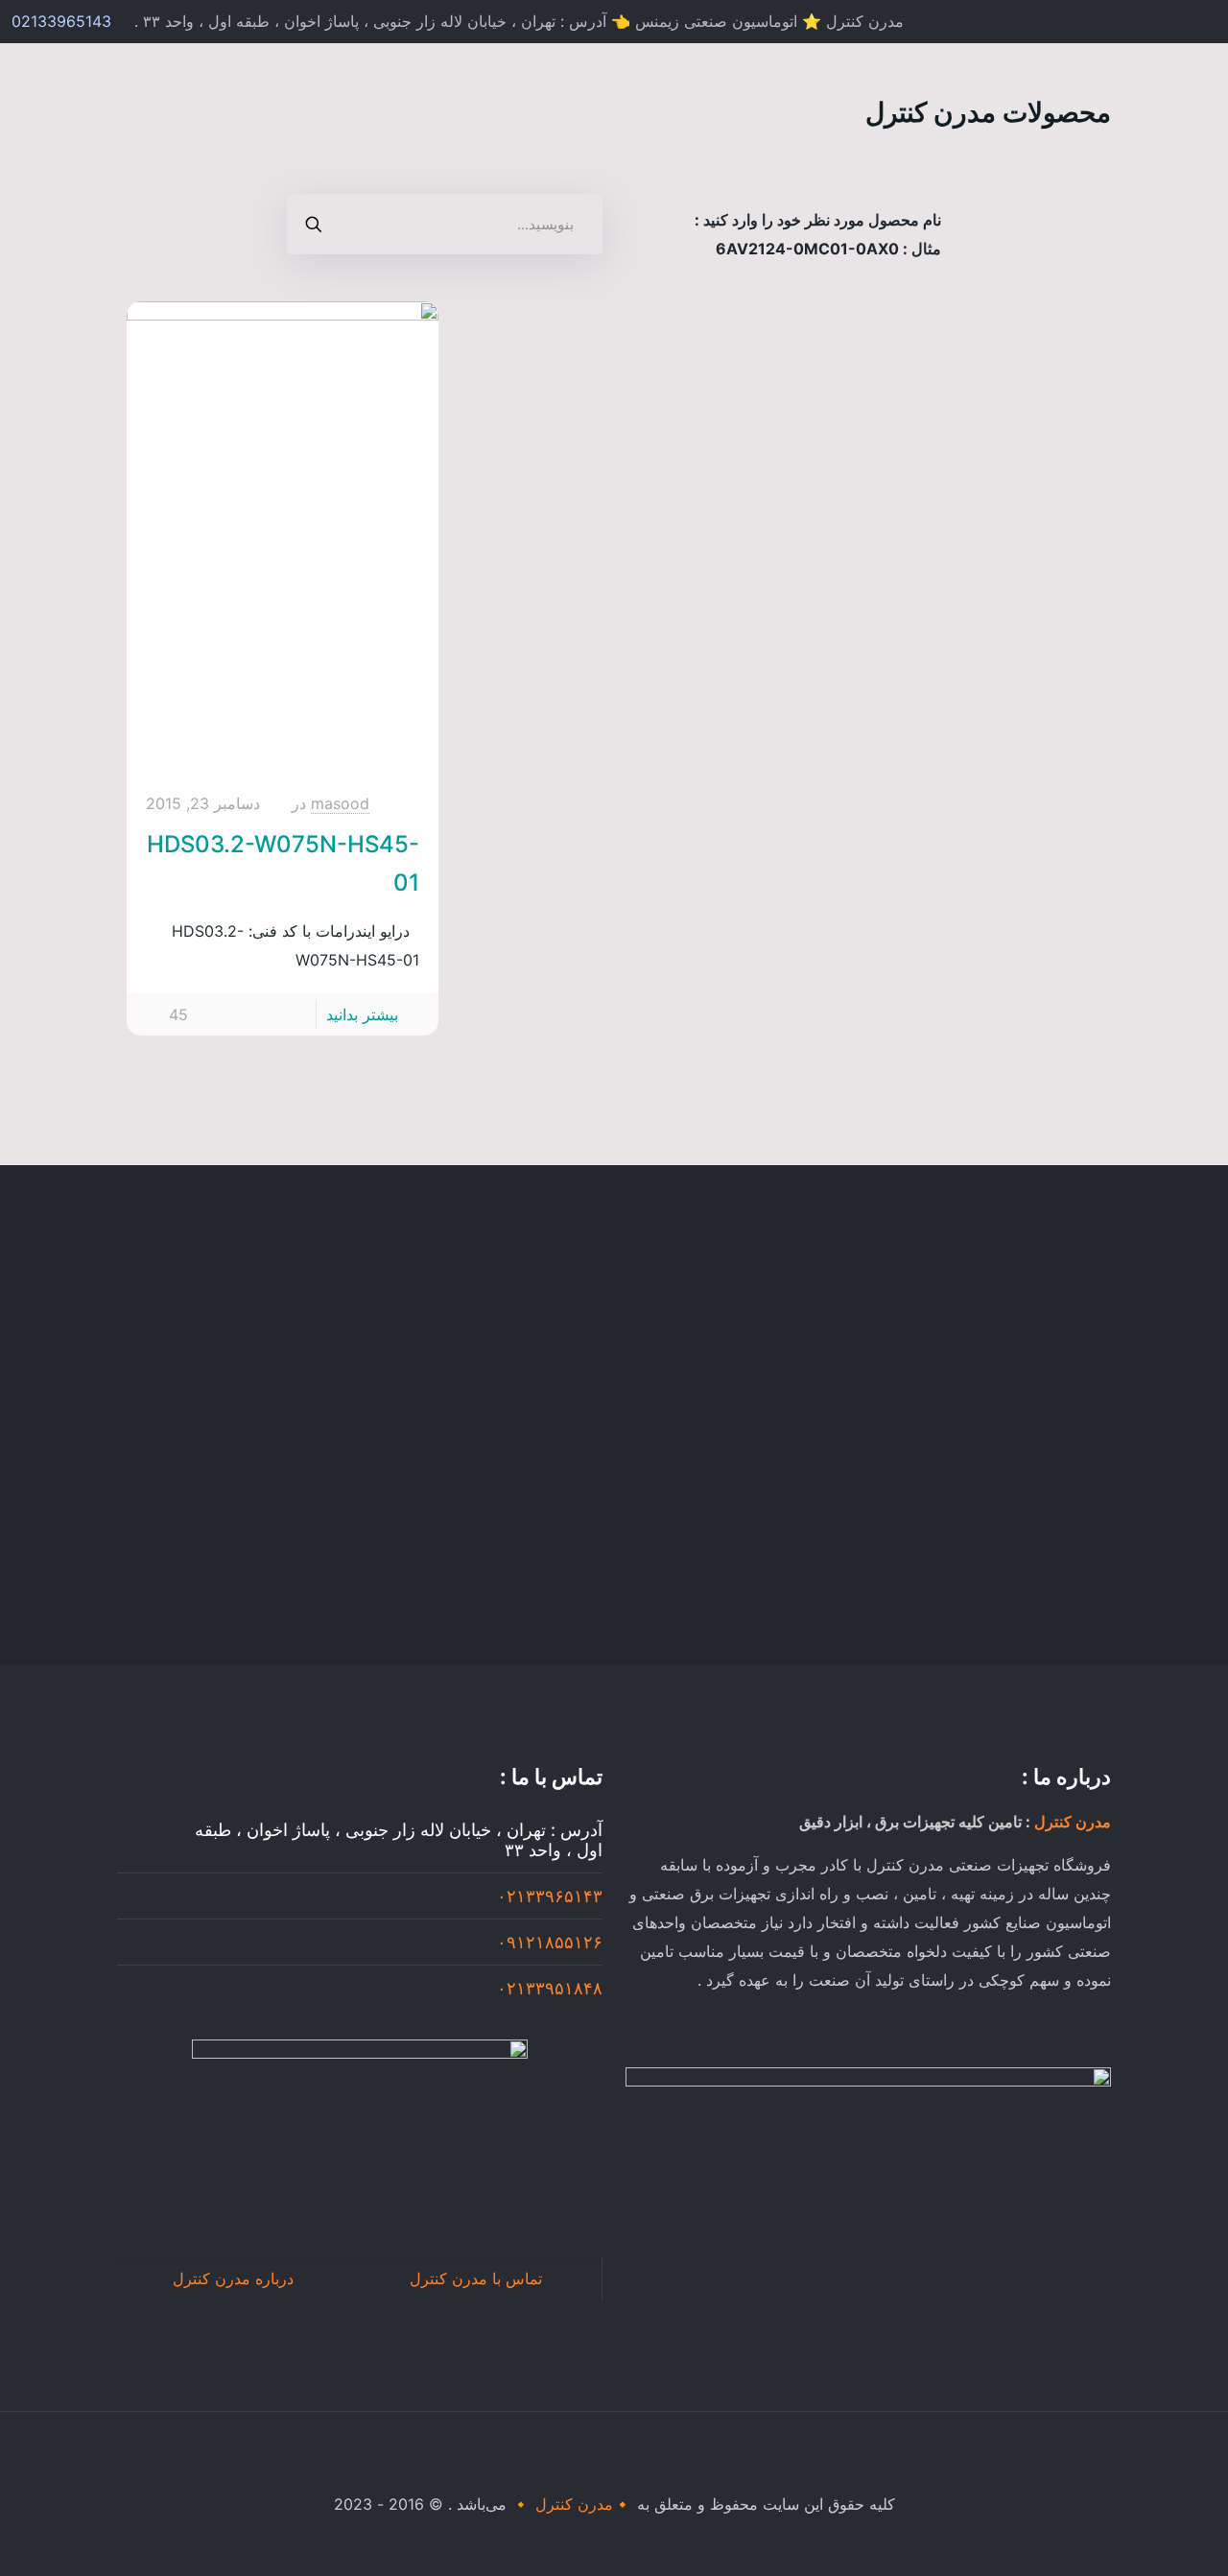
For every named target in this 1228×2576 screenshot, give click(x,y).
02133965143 (61, 21)
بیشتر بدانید (362, 1014)
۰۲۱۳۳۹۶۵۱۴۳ (550, 1896)
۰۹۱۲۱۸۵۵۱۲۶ (550, 1942)
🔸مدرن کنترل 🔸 (572, 2504)
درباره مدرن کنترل (233, 2278)
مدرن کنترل (1073, 1822)
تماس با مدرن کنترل (476, 2278)
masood (340, 803)
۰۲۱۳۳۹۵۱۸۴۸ (550, 1988)
